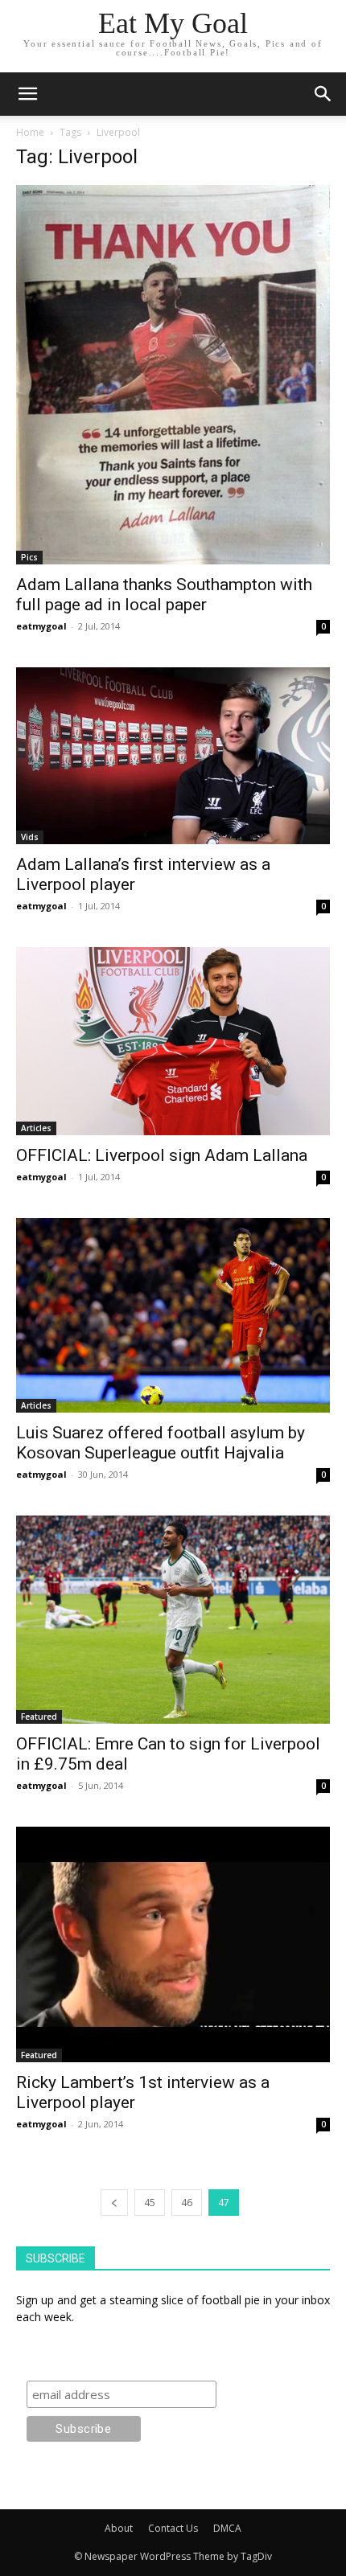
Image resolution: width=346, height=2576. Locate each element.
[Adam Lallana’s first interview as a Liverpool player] (173, 755)
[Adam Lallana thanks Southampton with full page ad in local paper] (173, 375)
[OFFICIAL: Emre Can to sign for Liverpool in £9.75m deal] (173, 1620)
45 (150, 2203)
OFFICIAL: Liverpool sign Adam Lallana (162, 1155)
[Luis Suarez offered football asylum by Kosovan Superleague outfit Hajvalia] (173, 1315)
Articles (36, 1128)
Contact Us (173, 2528)
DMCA (227, 2528)
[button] (323, 94)
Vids (30, 837)
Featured (39, 1717)
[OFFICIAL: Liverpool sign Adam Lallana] (173, 1041)
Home (30, 132)
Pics (29, 557)
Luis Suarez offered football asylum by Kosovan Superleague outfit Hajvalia (161, 1443)
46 (187, 2203)
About (119, 2528)
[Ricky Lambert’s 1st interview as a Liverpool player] (173, 1944)
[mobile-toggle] (27, 94)
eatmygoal (41, 626)
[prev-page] (114, 2203)
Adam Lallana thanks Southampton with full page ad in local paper (164, 595)
